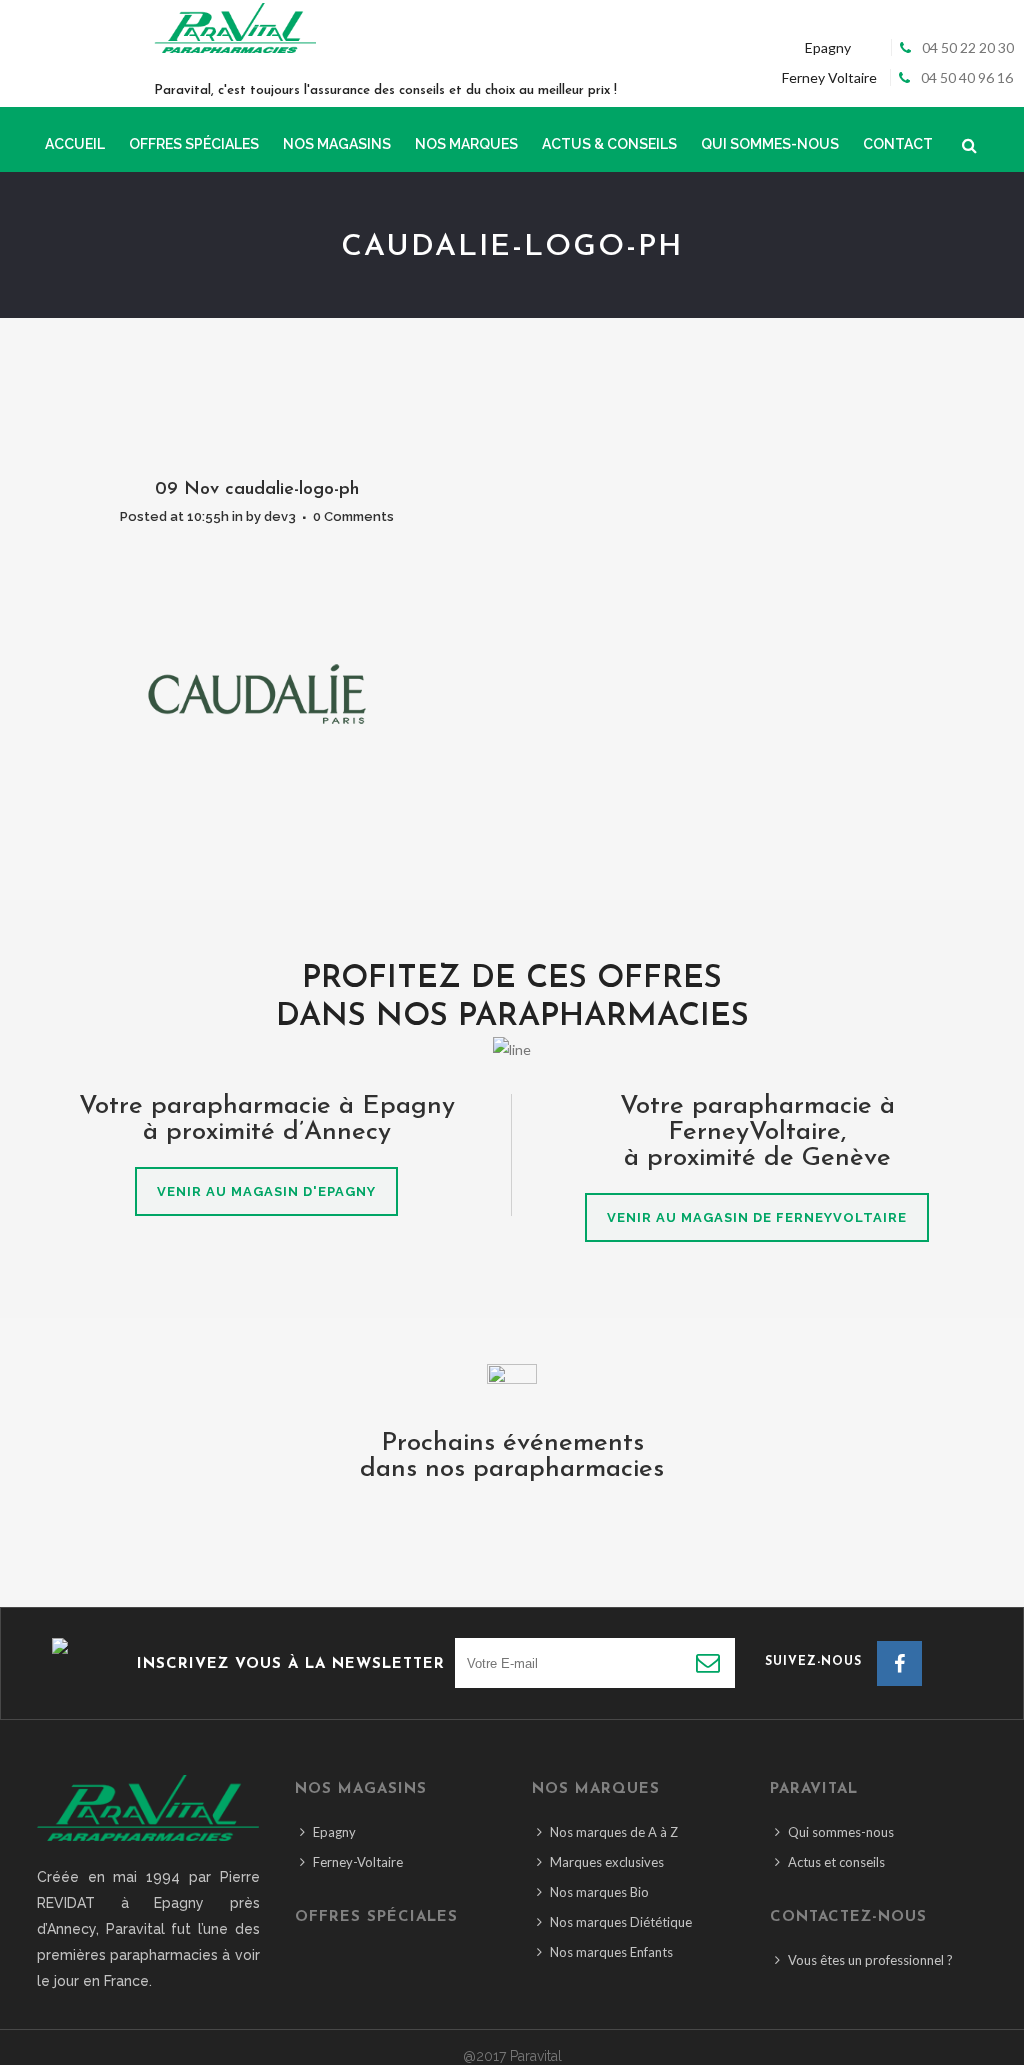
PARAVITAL (814, 1789)
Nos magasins (361, 1789)
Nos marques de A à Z (614, 1832)
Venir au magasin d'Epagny (266, 1191)
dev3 (280, 516)
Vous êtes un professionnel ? (870, 1960)
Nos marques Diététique (621, 1922)
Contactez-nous (848, 1917)
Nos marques (596, 1789)
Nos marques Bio (599, 1892)
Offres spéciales (376, 1917)
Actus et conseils (836, 1862)
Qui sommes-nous (841, 1832)
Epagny (334, 1832)
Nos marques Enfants (611, 1952)
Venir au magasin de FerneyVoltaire (757, 1217)
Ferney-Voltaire (358, 1862)
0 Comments (353, 516)
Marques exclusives (607, 1862)
